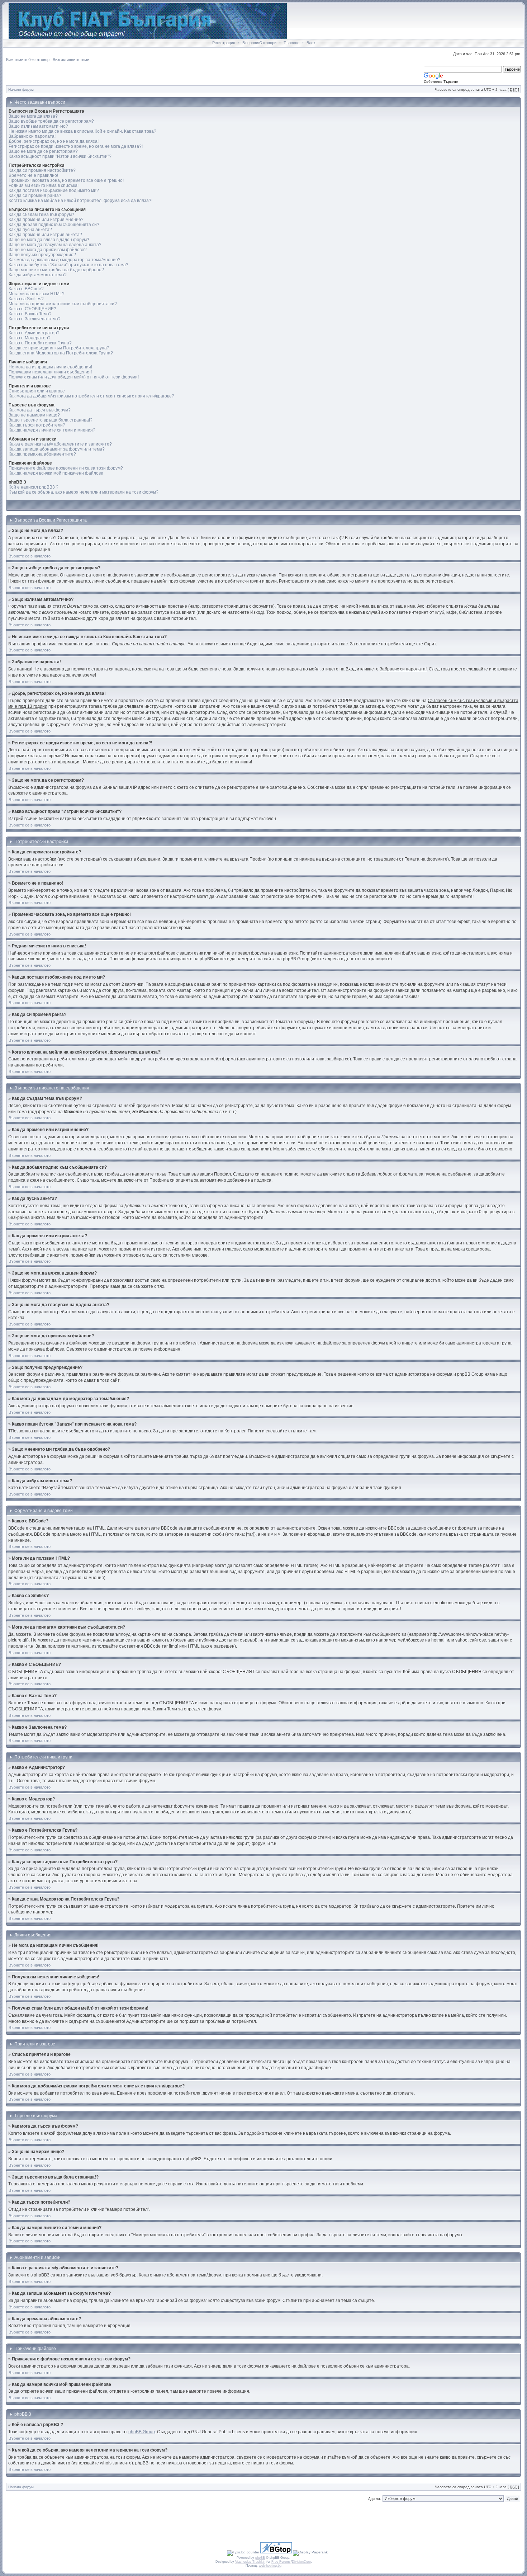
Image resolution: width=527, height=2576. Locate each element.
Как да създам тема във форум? (41, 215)
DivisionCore (301, 2562)
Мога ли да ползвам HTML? (37, 294)
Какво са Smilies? (26, 299)
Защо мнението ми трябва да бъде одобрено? (56, 270)
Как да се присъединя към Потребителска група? (59, 348)
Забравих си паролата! (32, 136)
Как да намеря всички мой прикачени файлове (56, 473)
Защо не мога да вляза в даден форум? (49, 240)
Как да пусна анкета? (30, 230)
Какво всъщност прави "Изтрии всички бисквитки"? (60, 156)
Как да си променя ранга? (35, 196)
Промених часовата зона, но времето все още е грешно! (66, 180)
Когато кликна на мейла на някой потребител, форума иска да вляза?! (80, 201)
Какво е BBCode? (26, 289)
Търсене (291, 43)
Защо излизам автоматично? (38, 126)
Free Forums (281, 2562)
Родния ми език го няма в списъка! (44, 185)
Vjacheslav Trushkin (250, 2562)
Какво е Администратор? (34, 333)
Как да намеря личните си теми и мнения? (52, 430)
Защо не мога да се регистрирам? (43, 151)
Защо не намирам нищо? (34, 415)
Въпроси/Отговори (259, 43)
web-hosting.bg (270, 2566)
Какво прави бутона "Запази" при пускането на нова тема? (68, 265)
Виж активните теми (71, 60)
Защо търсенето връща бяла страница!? (51, 420)
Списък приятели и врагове (37, 391)
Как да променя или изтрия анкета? (45, 235)
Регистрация (224, 43)
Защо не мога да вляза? (33, 116)
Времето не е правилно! (33, 175)
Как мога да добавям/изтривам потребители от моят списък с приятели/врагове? (91, 396)
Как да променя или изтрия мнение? (46, 220)
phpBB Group (142, 2432)
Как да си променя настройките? (42, 170)
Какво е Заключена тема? (35, 319)
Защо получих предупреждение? (42, 255)
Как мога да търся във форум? (40, 410)
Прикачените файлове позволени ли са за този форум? (66, 468)
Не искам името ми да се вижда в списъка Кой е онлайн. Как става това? (82, 131)
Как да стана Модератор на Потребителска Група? (61, 353)
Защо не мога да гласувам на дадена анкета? (55, 245)
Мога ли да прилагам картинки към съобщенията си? (63, 304)
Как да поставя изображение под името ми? (54, 190)
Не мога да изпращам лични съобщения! (50, 367)
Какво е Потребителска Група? (40, 343)
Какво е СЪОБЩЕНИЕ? (32, 309)
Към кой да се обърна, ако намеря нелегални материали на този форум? (84, 492)
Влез (311, 43)
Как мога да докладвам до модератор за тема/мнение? (65, 260)
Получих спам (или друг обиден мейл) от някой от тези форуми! (74, 377)
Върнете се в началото (30, 556)
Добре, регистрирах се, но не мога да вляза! (54, 141)
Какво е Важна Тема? (30, 314)
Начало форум (21, 90)
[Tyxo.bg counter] (243, 2552)
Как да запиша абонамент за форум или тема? (57, 449)
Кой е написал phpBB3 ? (34, 487)
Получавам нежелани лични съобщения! (50, 372)
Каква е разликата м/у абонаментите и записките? (60, 444)
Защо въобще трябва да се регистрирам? (51, 121)
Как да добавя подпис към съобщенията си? (54, 225)
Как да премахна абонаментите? (42, 454)
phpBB (260, 2558)
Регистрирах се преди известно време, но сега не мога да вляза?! (76, 146)
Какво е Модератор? (30, 338)
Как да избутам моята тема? (38, 275)
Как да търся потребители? (37, 425)
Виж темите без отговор (28, 60)
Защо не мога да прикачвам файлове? (48, 250)
